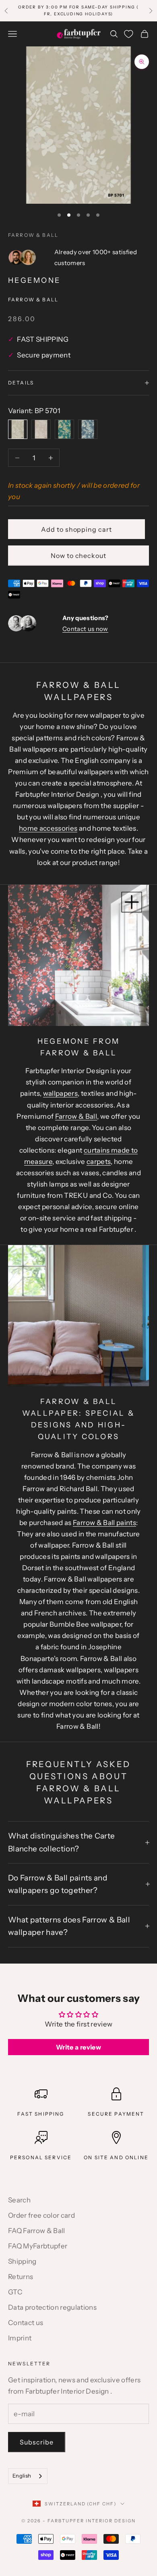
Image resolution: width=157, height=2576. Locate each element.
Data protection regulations (52, 2307)
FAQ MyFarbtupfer (38, 2246)
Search (19, 2200)
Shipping (22, 2261)
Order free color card (41, 2215)
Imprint (20, 2338)
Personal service (41, 2157)
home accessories (48, 828)
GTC (15, 2292)
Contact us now (85, 629)
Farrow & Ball (33, 235)
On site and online (116, 2157)
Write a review (78, 2047)
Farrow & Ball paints (104, 1523)
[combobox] (28, 2476)
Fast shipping (41, 2114)
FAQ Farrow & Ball (37, 2231)
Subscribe (37, 2442)
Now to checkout (78, 556)
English (22, 2476)
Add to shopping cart (76, 529)
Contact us (26, 2323)
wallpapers (60, 1093)
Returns (21, 2277)
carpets (99, 1162)
